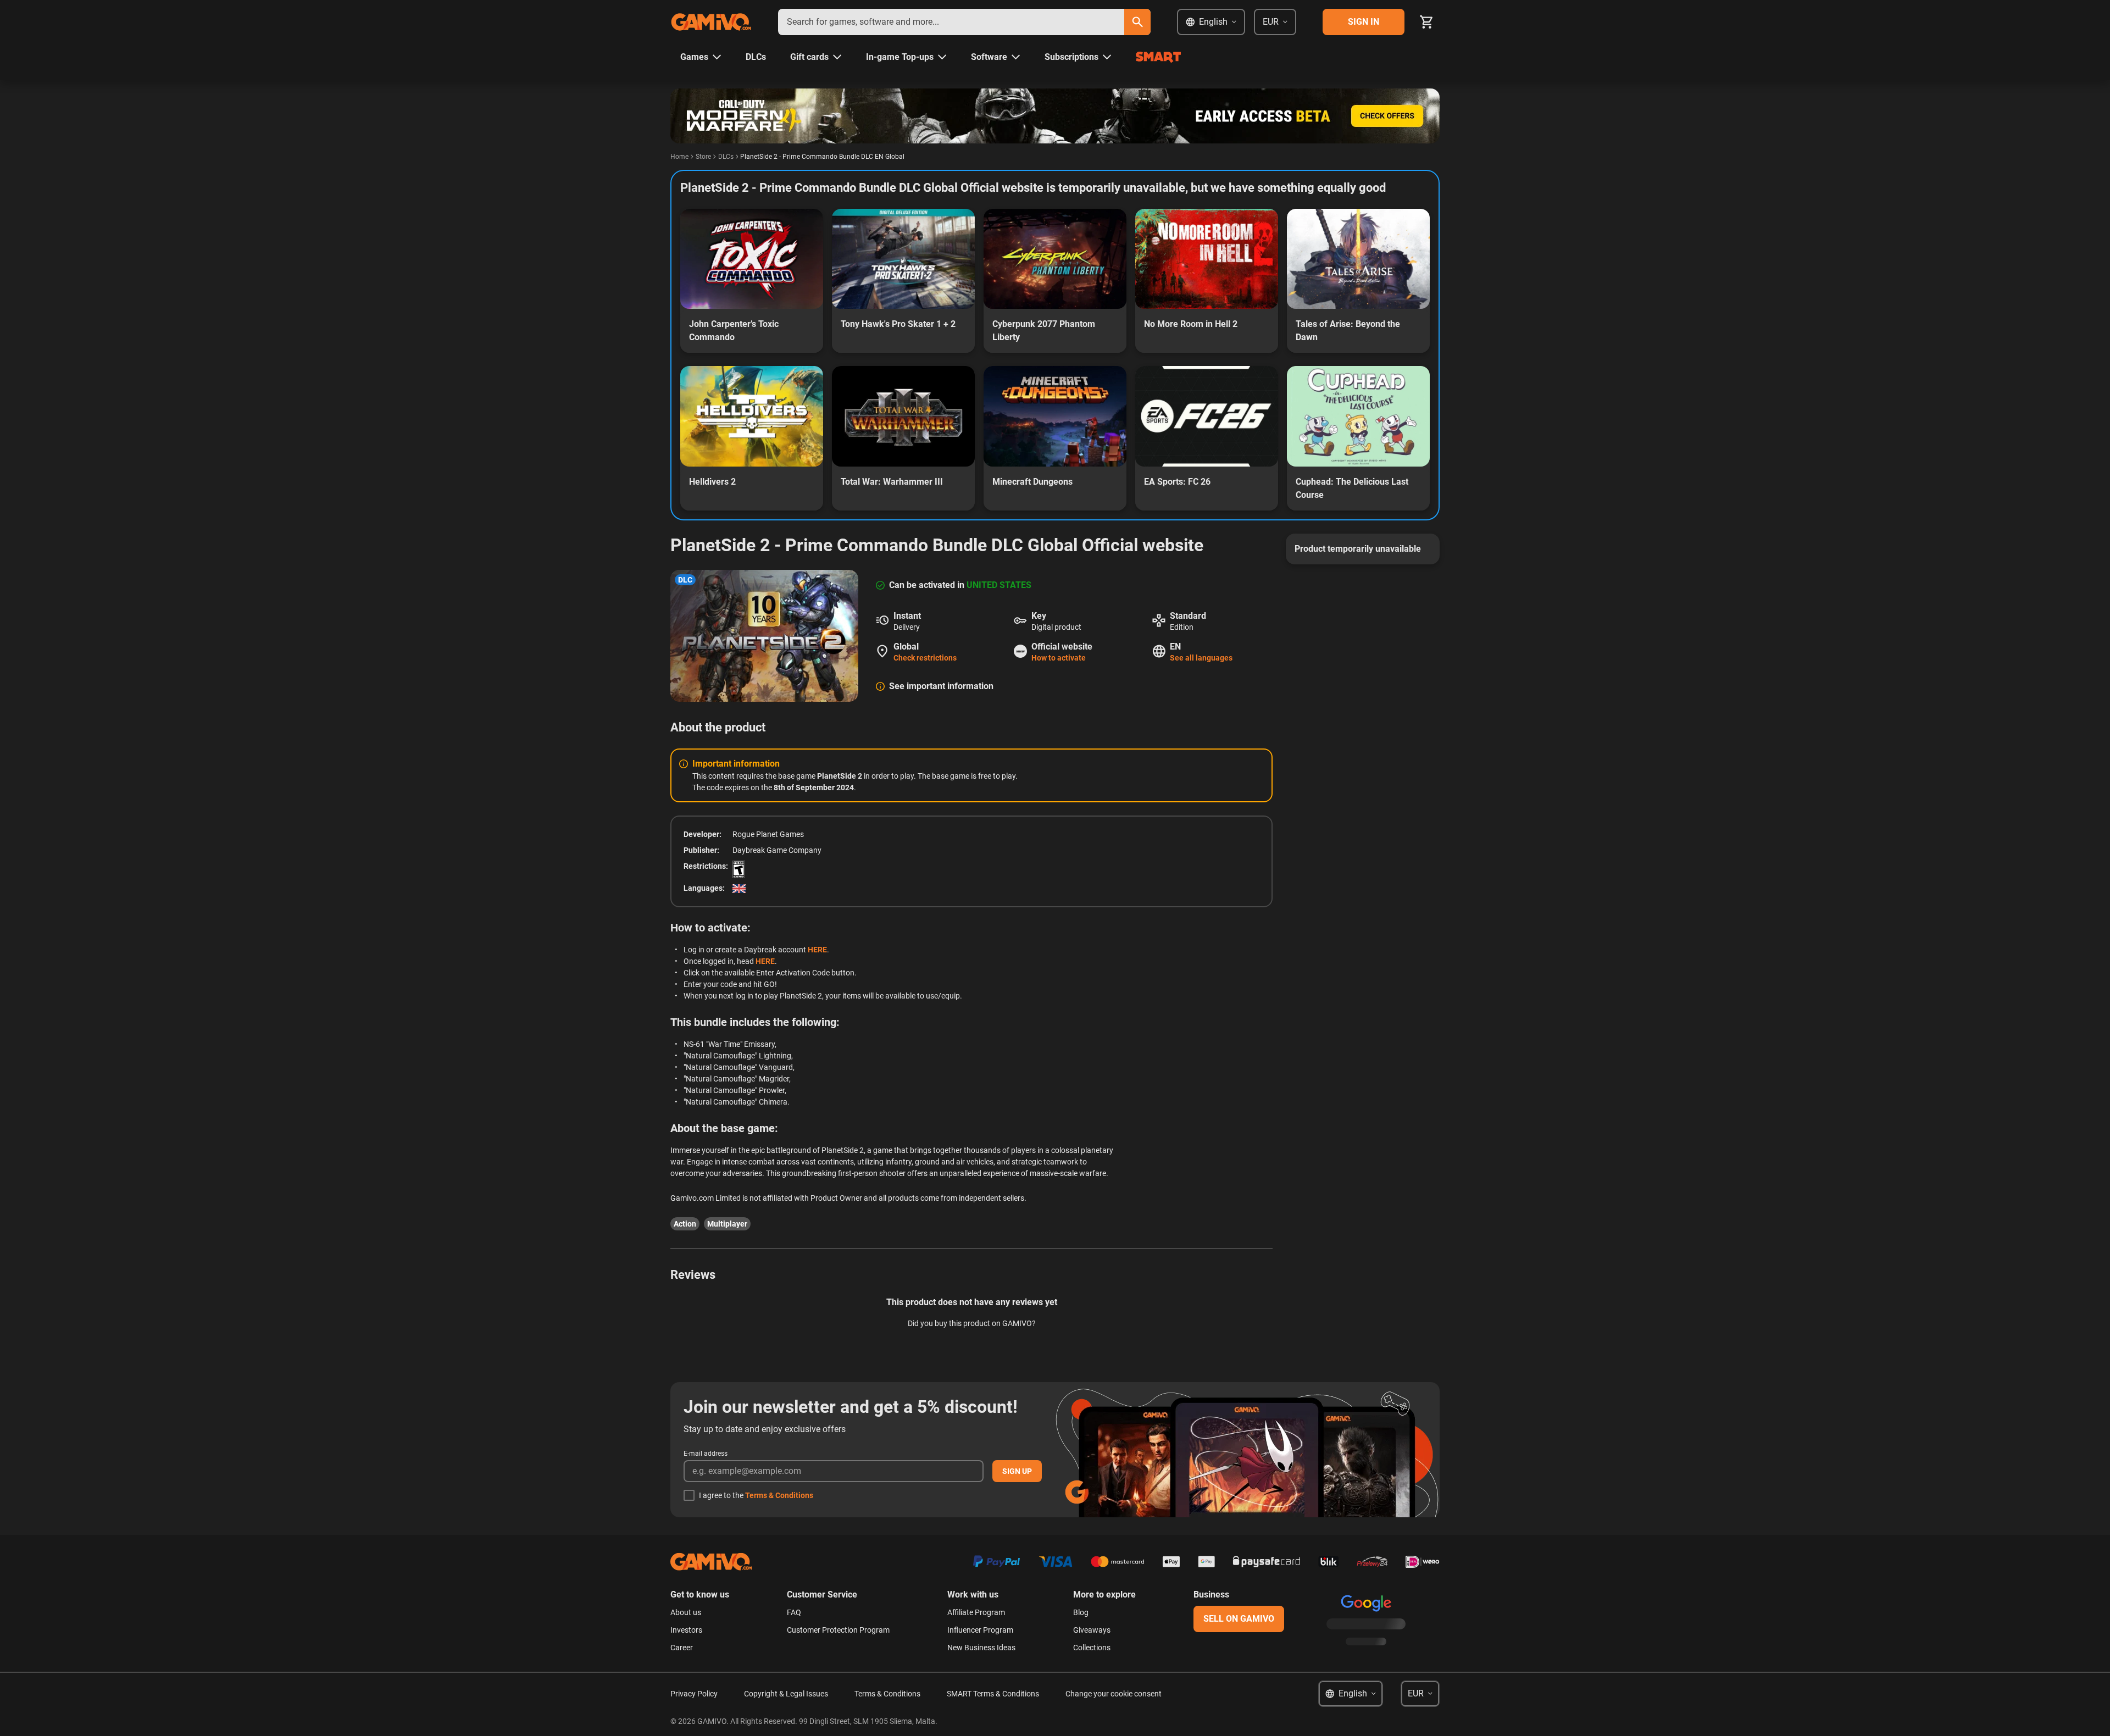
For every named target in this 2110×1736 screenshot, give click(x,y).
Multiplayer (727, 1224)
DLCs (726, 157)
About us (686, 1612)
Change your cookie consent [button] (1114, 1694)
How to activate (1059, 658)
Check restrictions (925, 658)
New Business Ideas (981, 1648)
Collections (1092, 1648)
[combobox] (951, 22)
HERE (817, 950)
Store (703, 157)
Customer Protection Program (838, 1630)
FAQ (794, 1612)
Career (682, 1648)
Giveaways (1092, 1630)
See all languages (1201, 658)
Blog (1081, 1612)
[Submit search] (1137, 22)
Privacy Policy (694, 1694)
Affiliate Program (976, 1612)
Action (685, 1224)
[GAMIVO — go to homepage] (711, 22)
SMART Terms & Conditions (993, 1694)
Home (679, 157)
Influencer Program (980, 1630)
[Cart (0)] (1426, 22)
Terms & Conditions (779, 1495)
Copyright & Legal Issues (786, 1694)
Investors (686, 1630)
